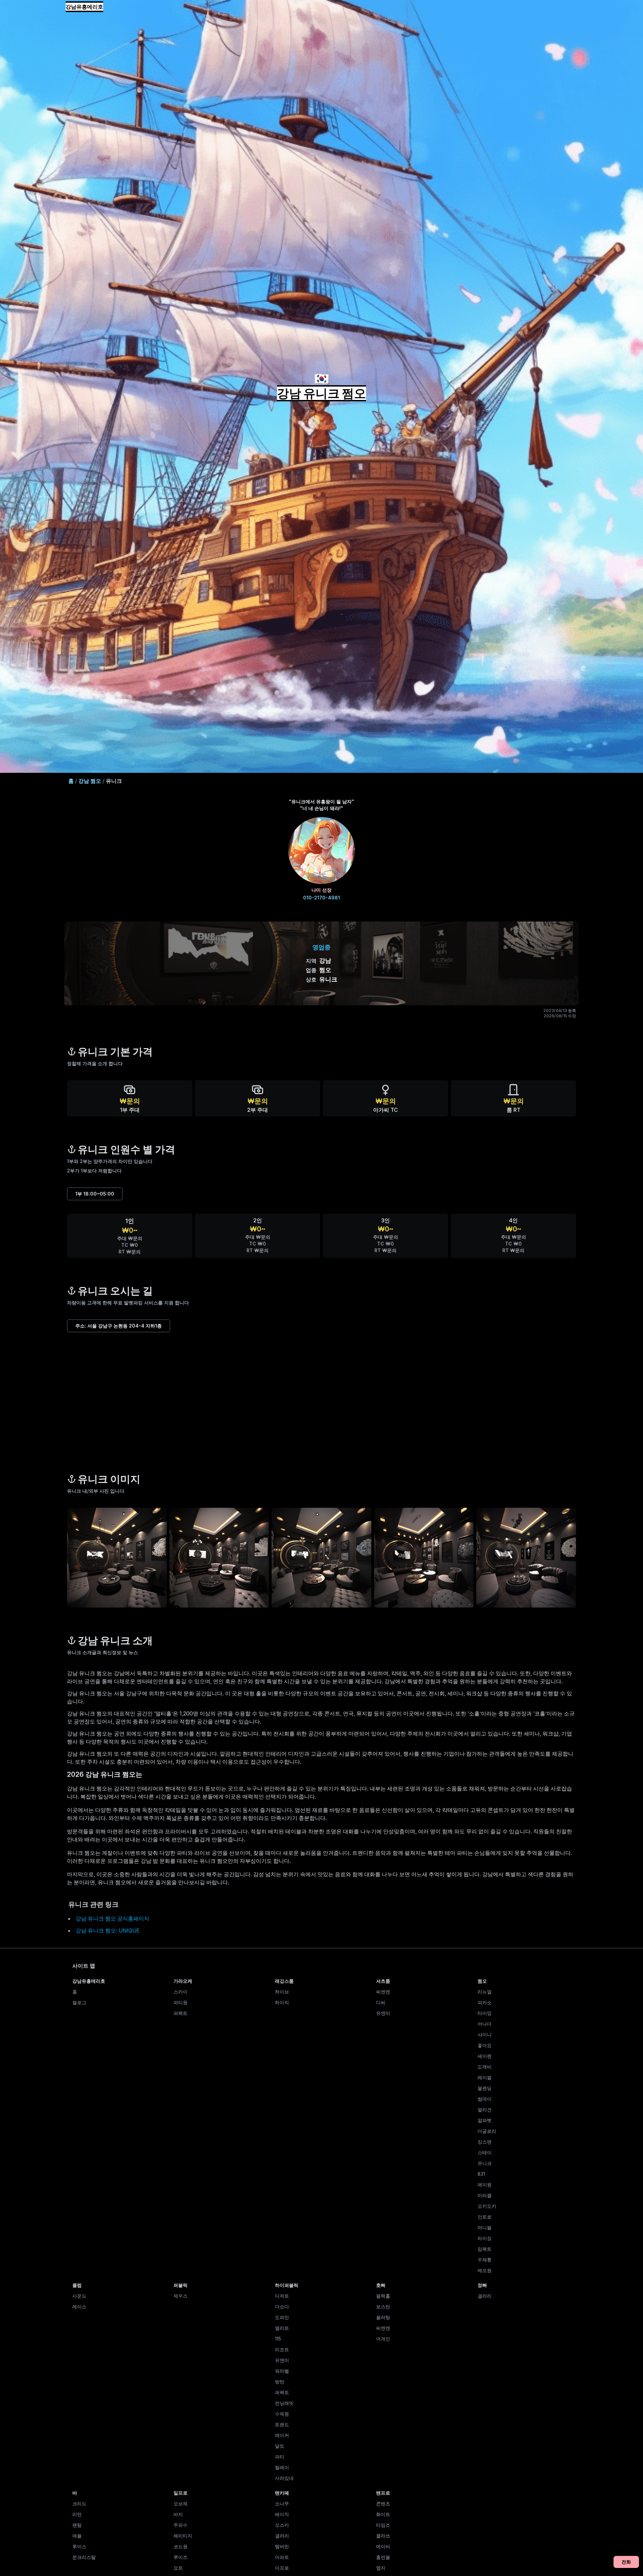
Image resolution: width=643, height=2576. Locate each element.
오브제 (181, 2503)
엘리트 (282, 2328)
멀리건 (485, 2110)
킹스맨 (485, 2142)
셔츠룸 (383, 1981)
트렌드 (282, 2424)
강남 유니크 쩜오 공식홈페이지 (113, 1918)
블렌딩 (485, 2088)
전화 (626, 2562)
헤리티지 (183, 2536)
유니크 (485, 2163)
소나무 (282, 2503)
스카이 (181, 1992)
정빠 (482, 2285)
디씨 (381, 2002)
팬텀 (77, 2525)
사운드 (79, 2296)
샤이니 (485, 2035)
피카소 (485, 2002)
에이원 (485, 2185)
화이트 (383, 2514)
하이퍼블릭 (287, 2285)
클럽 (77, 2285)
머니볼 (485, 2227)
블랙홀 (383, 2296)
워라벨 (282, 2371)
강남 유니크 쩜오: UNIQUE (108, 1930)
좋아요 (485, 2045)
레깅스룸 (284, 1981)
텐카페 (282, 2493)
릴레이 (282, 2467)
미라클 (485, 2195)
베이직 (282, 2514)
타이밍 (485, 2013)
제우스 (181, 2296)
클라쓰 (383, 2536)
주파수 (181, 2525)
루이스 (79, 2546)
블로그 (79, 2002)
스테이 (485, 2152)
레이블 (485, 2077)
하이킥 (282, 2002)
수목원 (282, 2414)
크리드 (79, 2503)
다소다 (282, 2307)
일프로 (181, 2493)
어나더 (485, 2024)
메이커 (282, 2435)
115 (278, 2339)
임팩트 (485, 2249)
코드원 (181, 2546)
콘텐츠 (383, 2503)
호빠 (381, 2285)
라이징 (485, 2238)
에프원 (485, 2270)
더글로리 (487, 2131)
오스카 (282, 2525)
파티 (280, 2457)
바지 (178, 2514)
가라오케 (183, 1981)
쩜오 (482, 1981)
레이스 (79, 2307)
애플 (77, 2536)
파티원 (181, 2002)
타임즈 (383, 2525)
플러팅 (383, 2317)
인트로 (485, 2217)
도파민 (282, 2317)
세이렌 (485, 2056)
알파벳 (485, 2120)
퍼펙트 (181, 2013)
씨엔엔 (383, 1992)
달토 (280, 2446)
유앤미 (383, 2013)
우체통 (485, 2260)
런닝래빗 (284, 2403)
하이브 (282, 1992)
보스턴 (383, 2307)
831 (481, 2174)
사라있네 (284, 2478)
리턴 (77, 2514)
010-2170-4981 (321, 898)
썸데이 (485, 2099)
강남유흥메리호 (84, 7)
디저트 (282, 2296)
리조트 (282, 2349)
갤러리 (485, 2296)
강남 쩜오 (90, 781)
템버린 (282, 2546)
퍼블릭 (181, 2285)
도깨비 (485, 2067)
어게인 (383, 2339)
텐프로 (383, 2493)
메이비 (383, 2546)
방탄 (280, 2382)
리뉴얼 (485, 1992)
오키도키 (487, 2206)
